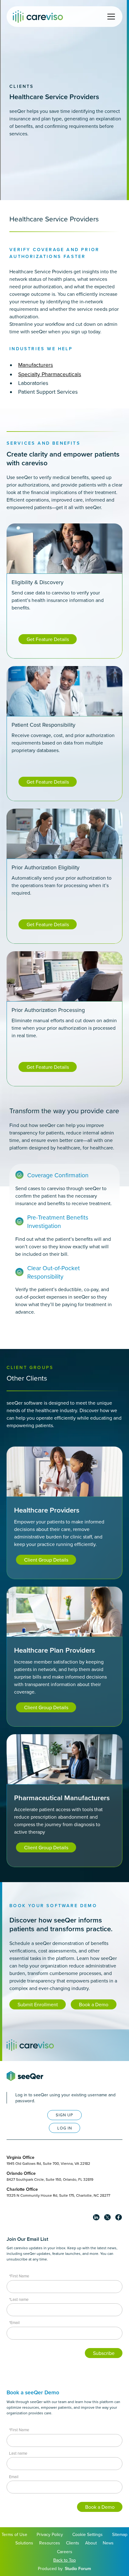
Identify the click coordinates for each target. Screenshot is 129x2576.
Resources (50, 2543)
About (91, 2543)
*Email (14, 2322)
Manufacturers (36, 365)
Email (14, 2477)
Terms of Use (14, 2534)
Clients (22, 86)
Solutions (24, 2543)
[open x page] (107, 2217)
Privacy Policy (50, 2534)
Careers (65, 2552)
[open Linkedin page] (96, 2217)
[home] (38, 16)
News (108, 2543)
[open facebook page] (119, 2217)
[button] (110, 17)
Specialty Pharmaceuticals (50, 374)
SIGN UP (64, 2115)
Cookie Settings (88, 2534)
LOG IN (65, 2128)
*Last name (19, 2299)
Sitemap (120, 2534)
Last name (18, 2453)
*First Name (19, 2276)
